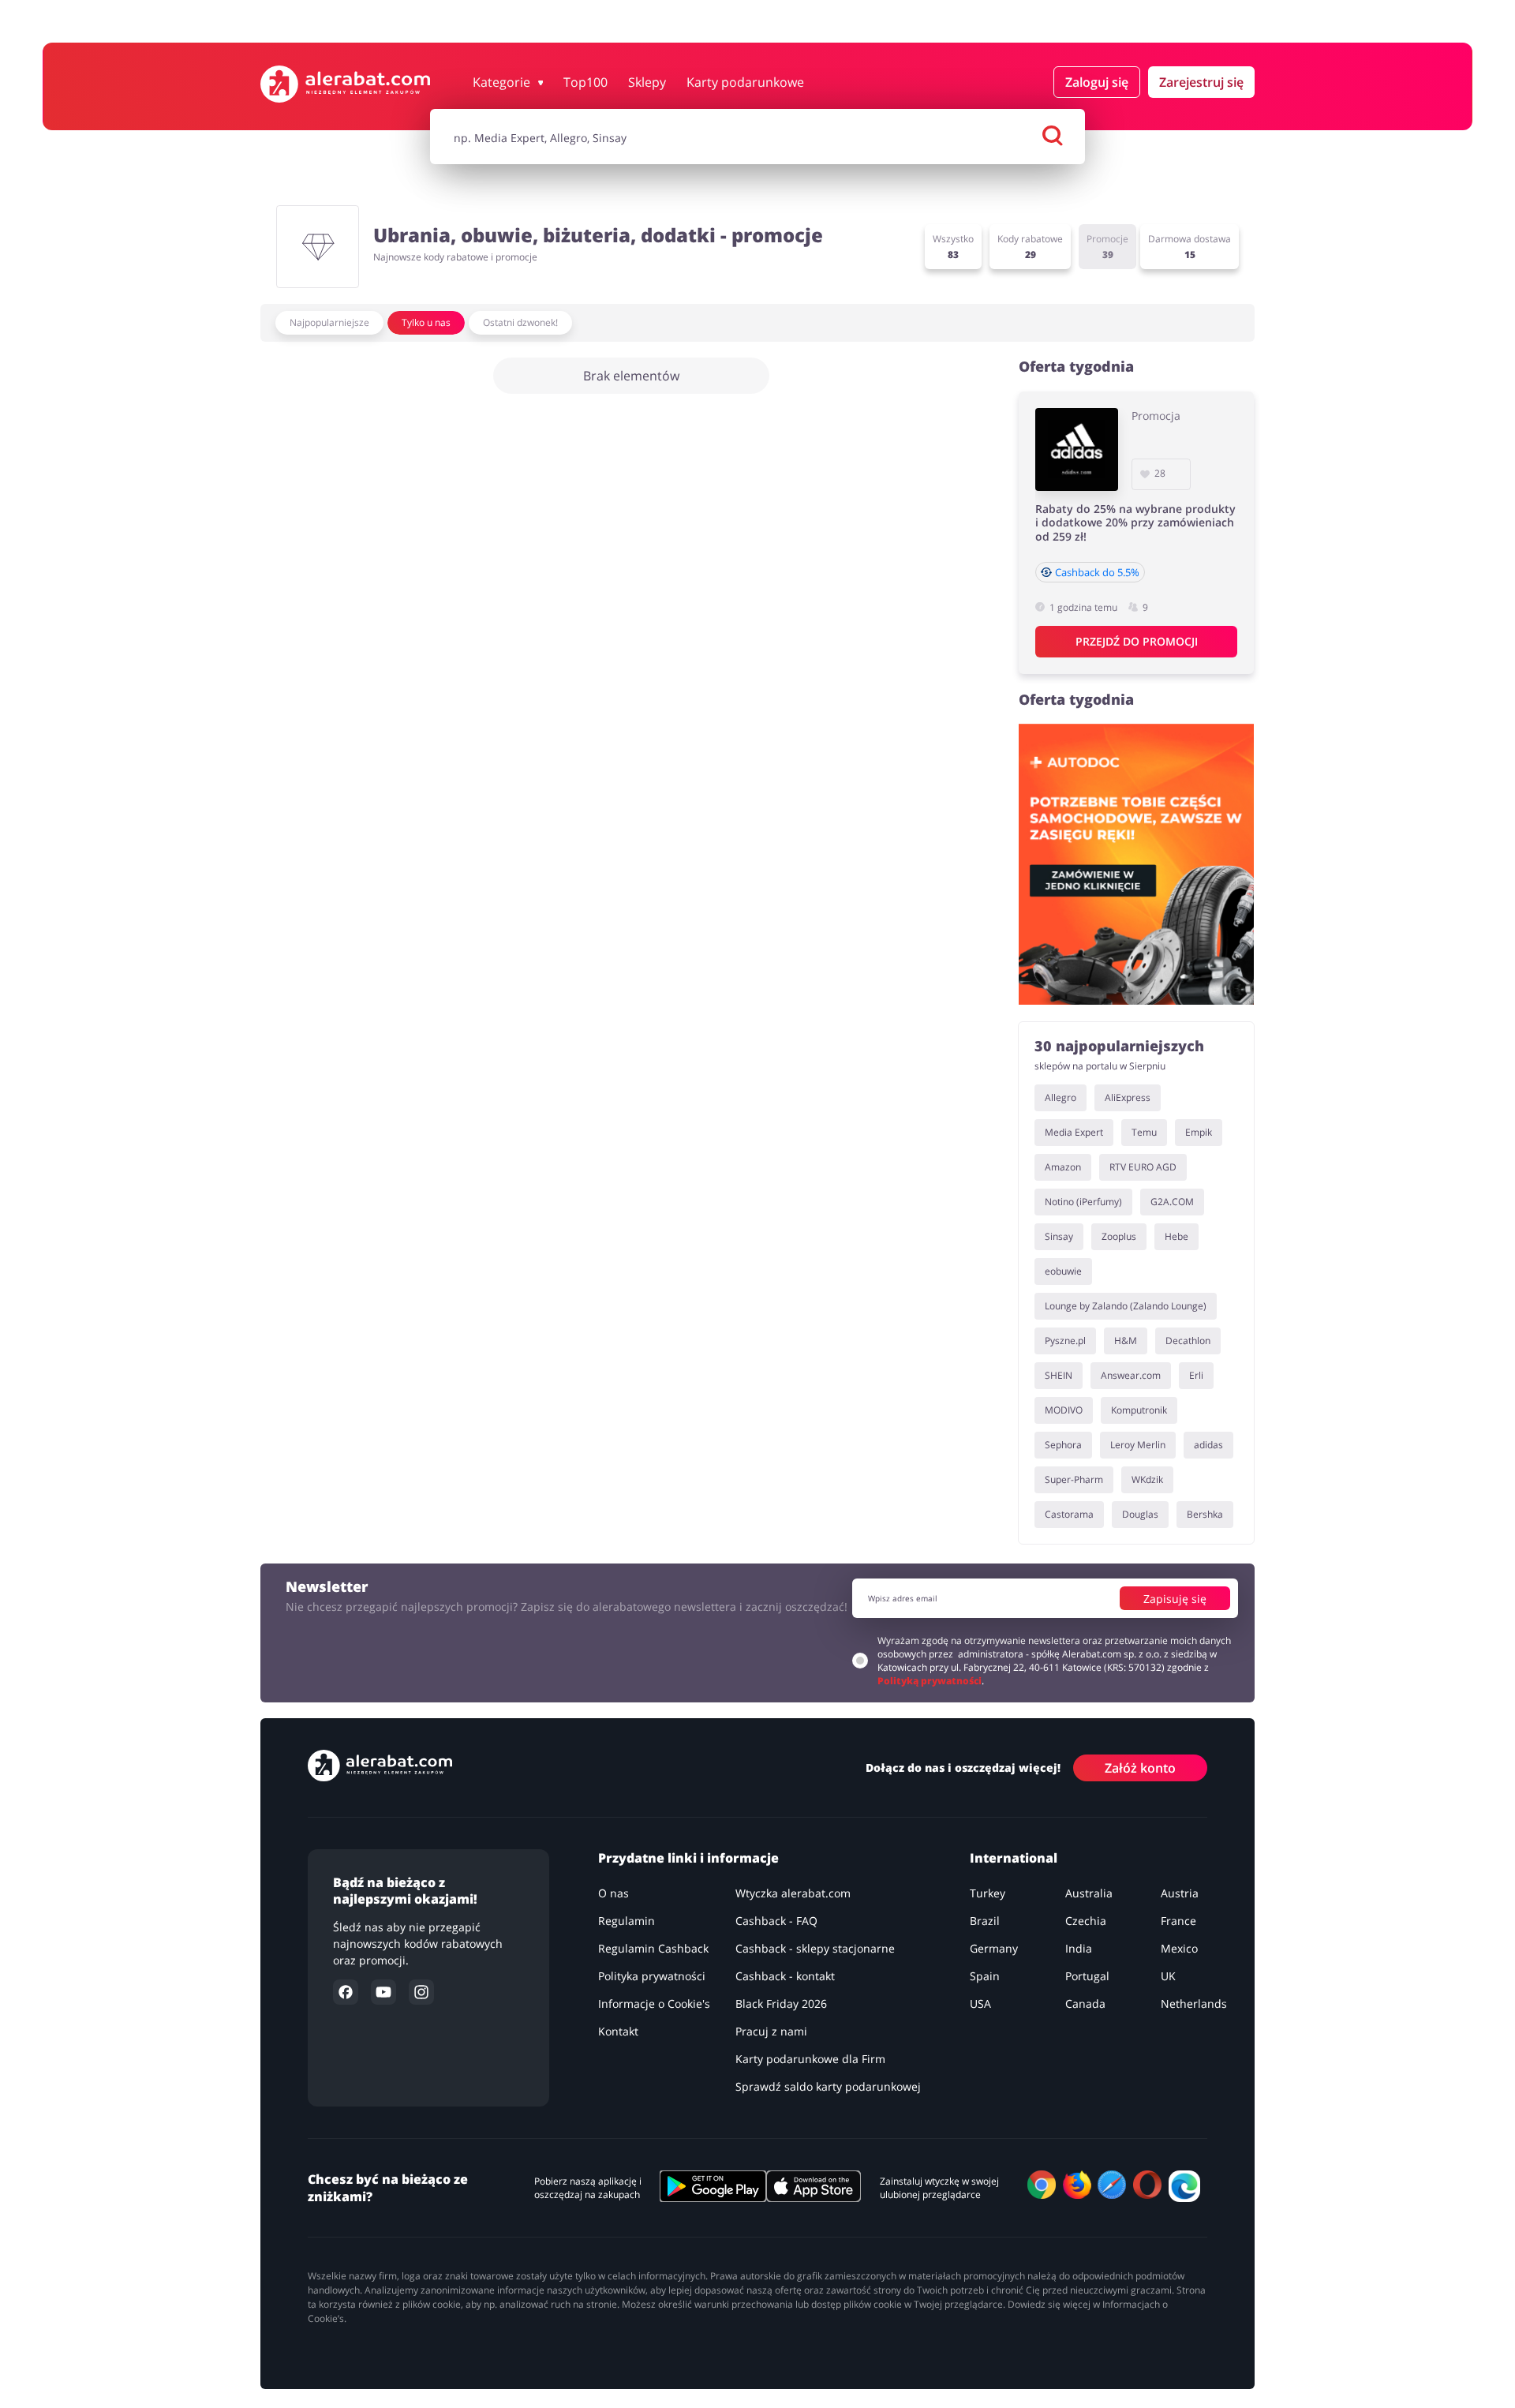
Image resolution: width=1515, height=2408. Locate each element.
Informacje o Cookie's (654, 2004)
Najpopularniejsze (329, 322)
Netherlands (1194, 2004)
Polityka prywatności (652, 1976)
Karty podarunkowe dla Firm (810, 2059)
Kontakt (618, 2031)
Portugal (1087, 1976)
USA (980, 2004)
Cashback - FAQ (776, 1921)
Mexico (1179, 1948)
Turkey (988, 1893)
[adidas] (1077, 449)
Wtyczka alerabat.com (793, 1893)
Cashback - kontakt (785, 1976)
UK (1168, 1976)
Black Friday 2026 (781, 2004)
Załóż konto (1140, 1768)
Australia (1089, 1893)
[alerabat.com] (345, 84)
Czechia (1086, 1921)
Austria (1180, 1893)
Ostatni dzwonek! (520, 322)
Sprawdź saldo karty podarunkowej (828, 2086)
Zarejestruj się (1201, 82)
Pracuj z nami (771, 2031)
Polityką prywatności (930, 1681)
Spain (985, 1976)
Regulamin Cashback (653, 1948)
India (1079, 1948)
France (1178, 1921)
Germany (994, 1948)
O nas (613, 1893)
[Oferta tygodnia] (1136, 864)
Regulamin (627, 1921)
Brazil (985, 1921)
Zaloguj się (1097, 82)
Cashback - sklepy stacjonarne (815, 1948)
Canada (1085, 2004)
